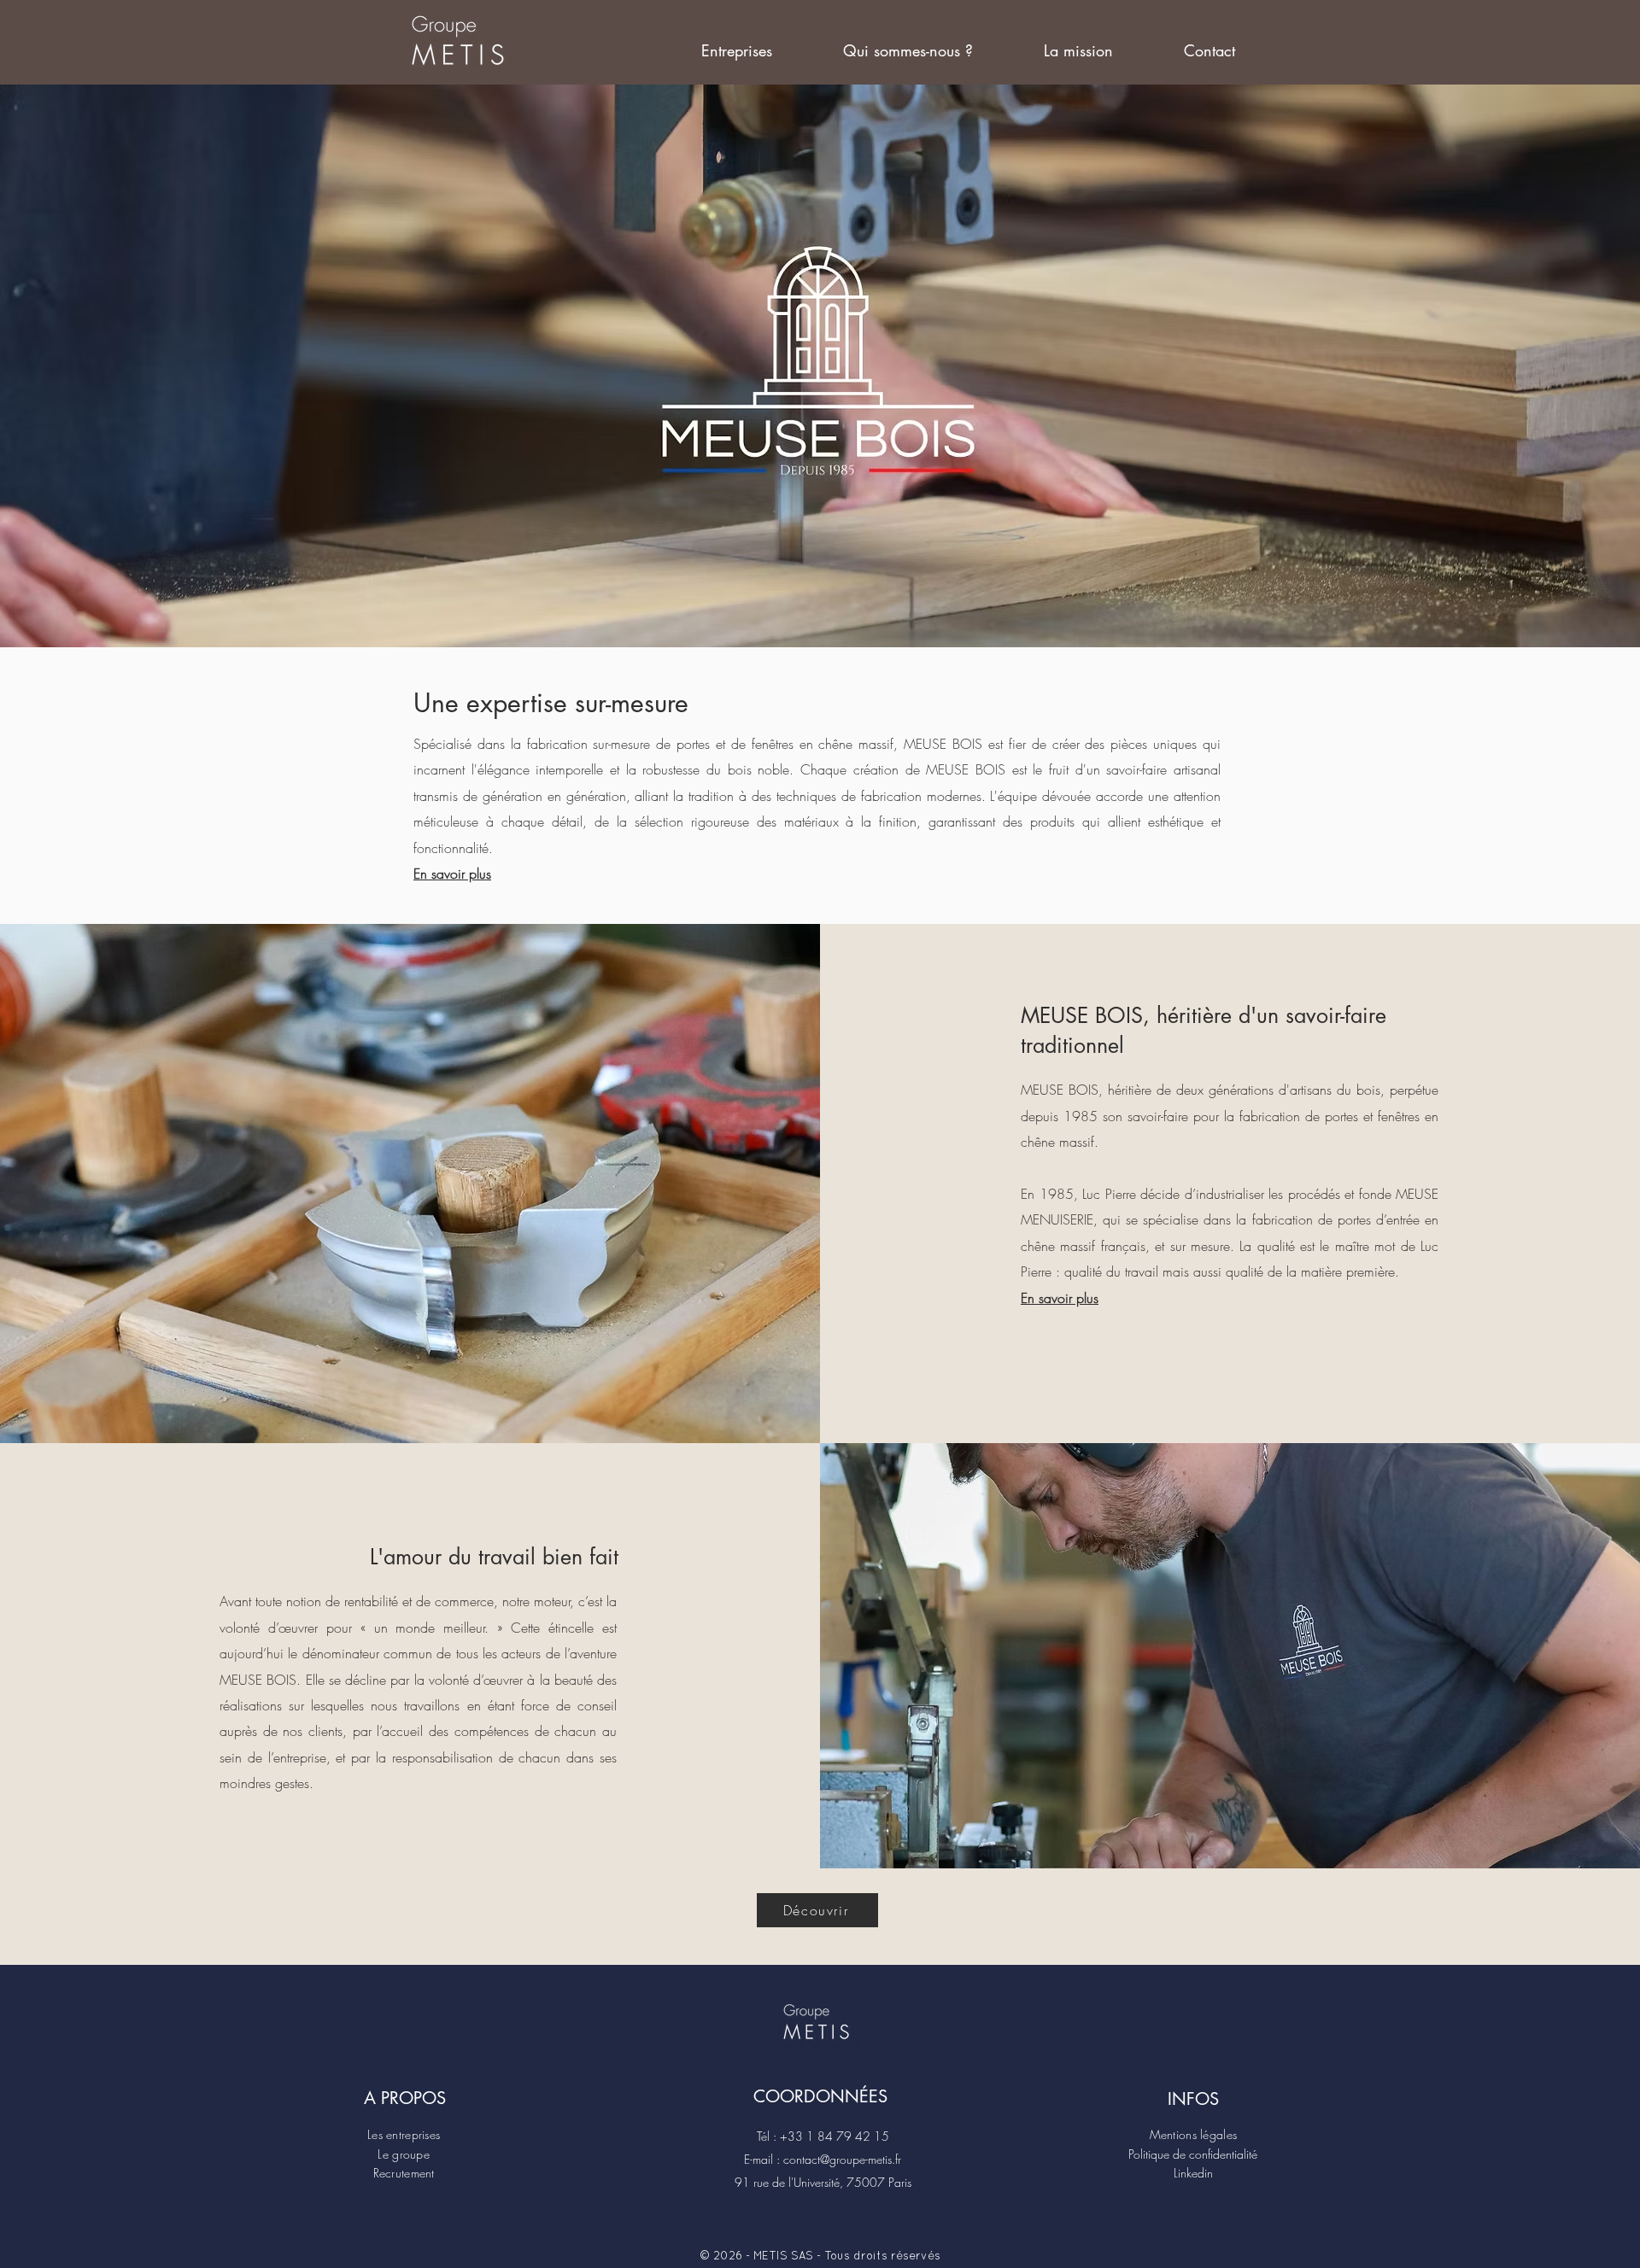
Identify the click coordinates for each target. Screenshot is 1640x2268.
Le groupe (404, 2154)
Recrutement (404, 2173)
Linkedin (1193, 2173)
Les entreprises (404, 2134)
